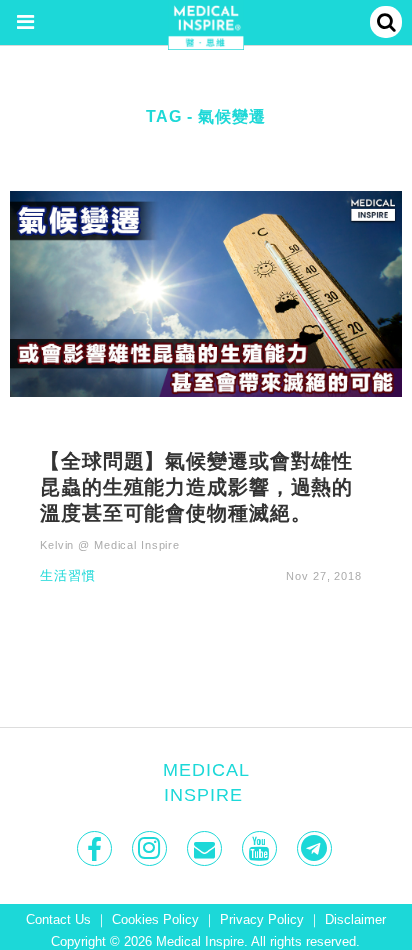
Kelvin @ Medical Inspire (110, 545)
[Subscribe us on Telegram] (316, 848)
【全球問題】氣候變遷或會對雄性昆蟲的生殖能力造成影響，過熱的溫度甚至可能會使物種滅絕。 (196, 486)
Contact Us (58, 920)
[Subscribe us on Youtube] (261, 848)
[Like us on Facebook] (96, 848)
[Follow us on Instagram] (151, 848)
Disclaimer (355, 920)
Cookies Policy (155, 920)
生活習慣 (68, 576)
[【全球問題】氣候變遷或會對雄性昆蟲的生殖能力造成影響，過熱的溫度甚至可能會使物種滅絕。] (206, 292)
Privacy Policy (262, 920)
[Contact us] (206, 848)
